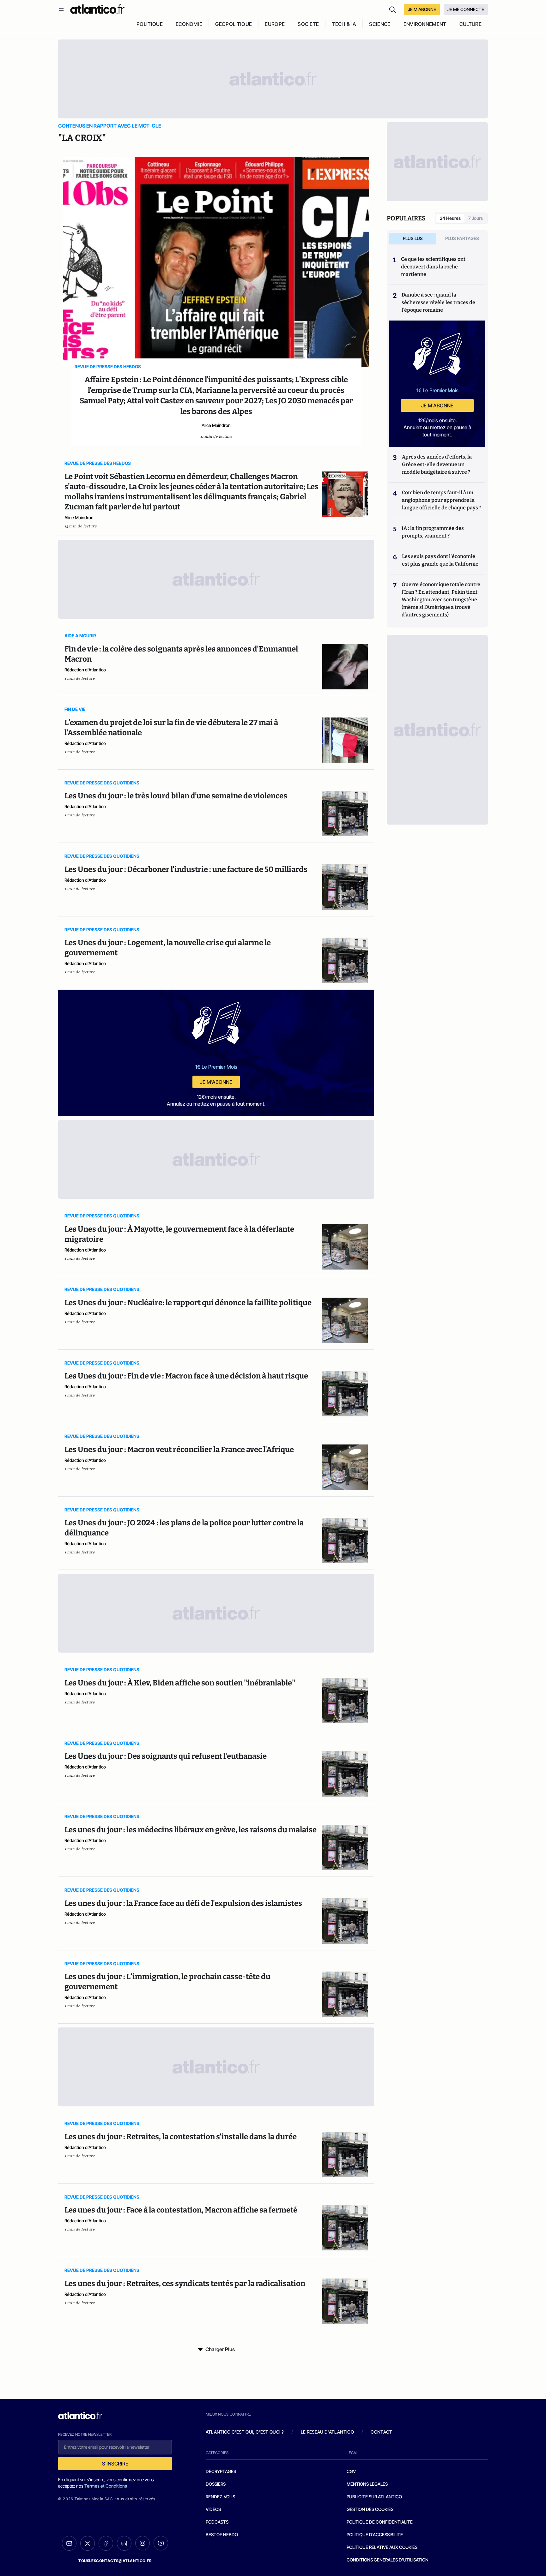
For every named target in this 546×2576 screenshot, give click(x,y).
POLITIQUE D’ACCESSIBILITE (375, 2534)
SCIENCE (380, 24)
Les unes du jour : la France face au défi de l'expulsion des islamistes (183, 1903)
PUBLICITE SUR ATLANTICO (374, 2497)
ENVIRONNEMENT (425, 24)
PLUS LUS (413, 238)
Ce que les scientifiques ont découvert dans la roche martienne (433, 267)
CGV (351, 2471)
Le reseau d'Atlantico (327, 2432)
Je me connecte (466, 9)
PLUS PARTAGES (462, 238)
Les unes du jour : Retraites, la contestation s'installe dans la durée (181, 2137)
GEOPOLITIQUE (234, 24)
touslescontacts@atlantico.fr (115, 2561)
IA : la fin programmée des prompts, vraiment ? (433, 532)
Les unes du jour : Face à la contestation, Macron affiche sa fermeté (181, 2210)
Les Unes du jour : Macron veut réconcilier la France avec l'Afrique (179, 1450)
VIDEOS (213, 2509)
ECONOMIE (189, 24)
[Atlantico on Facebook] (106, 2543)
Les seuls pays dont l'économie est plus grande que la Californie (440, 560)
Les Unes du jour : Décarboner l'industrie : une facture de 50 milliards (186, 869)
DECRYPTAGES (221, 2471)
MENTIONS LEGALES (367, 2484)
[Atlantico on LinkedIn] (124, 2543)
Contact (381, 2432)
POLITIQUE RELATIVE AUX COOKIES (382, 2547)
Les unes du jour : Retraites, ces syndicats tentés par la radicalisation (185, 2284)
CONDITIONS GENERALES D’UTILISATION (388, 2560)
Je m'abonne (216, 1082)
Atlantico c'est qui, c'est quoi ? (245, 2432)
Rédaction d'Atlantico (85, 670)
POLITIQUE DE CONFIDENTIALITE (380, 2522)
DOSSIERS (216, 2484)
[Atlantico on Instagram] (143, 2543)
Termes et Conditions (106, 2486)
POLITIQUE (150, 24)
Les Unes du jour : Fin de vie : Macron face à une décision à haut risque (186, 1376)
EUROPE (275, 24)
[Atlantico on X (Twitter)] (88, 2543)
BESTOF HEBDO (222, 2534)
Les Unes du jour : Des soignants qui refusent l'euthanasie (166, 1756)
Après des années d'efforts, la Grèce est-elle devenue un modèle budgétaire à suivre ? (437, 464)
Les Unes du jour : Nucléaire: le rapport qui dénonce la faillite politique (188, 1303)
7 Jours (476, 218)
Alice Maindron (216, 425)
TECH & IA (344, 24)
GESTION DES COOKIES (370, 2509)
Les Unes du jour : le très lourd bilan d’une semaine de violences (176, 796)
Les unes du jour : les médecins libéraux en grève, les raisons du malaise (191, 1830)
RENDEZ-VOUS (220, 2497)
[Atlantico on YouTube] (161, 2543)
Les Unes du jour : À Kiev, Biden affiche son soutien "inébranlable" (180, 1683)
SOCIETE (308, 24)
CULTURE (470, 24)
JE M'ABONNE (422, 9)
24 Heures (450, 218)
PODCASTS (217, 2522)
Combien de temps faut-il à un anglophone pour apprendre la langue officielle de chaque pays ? (442, 500)
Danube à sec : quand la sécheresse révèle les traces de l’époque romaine (438, 302)
